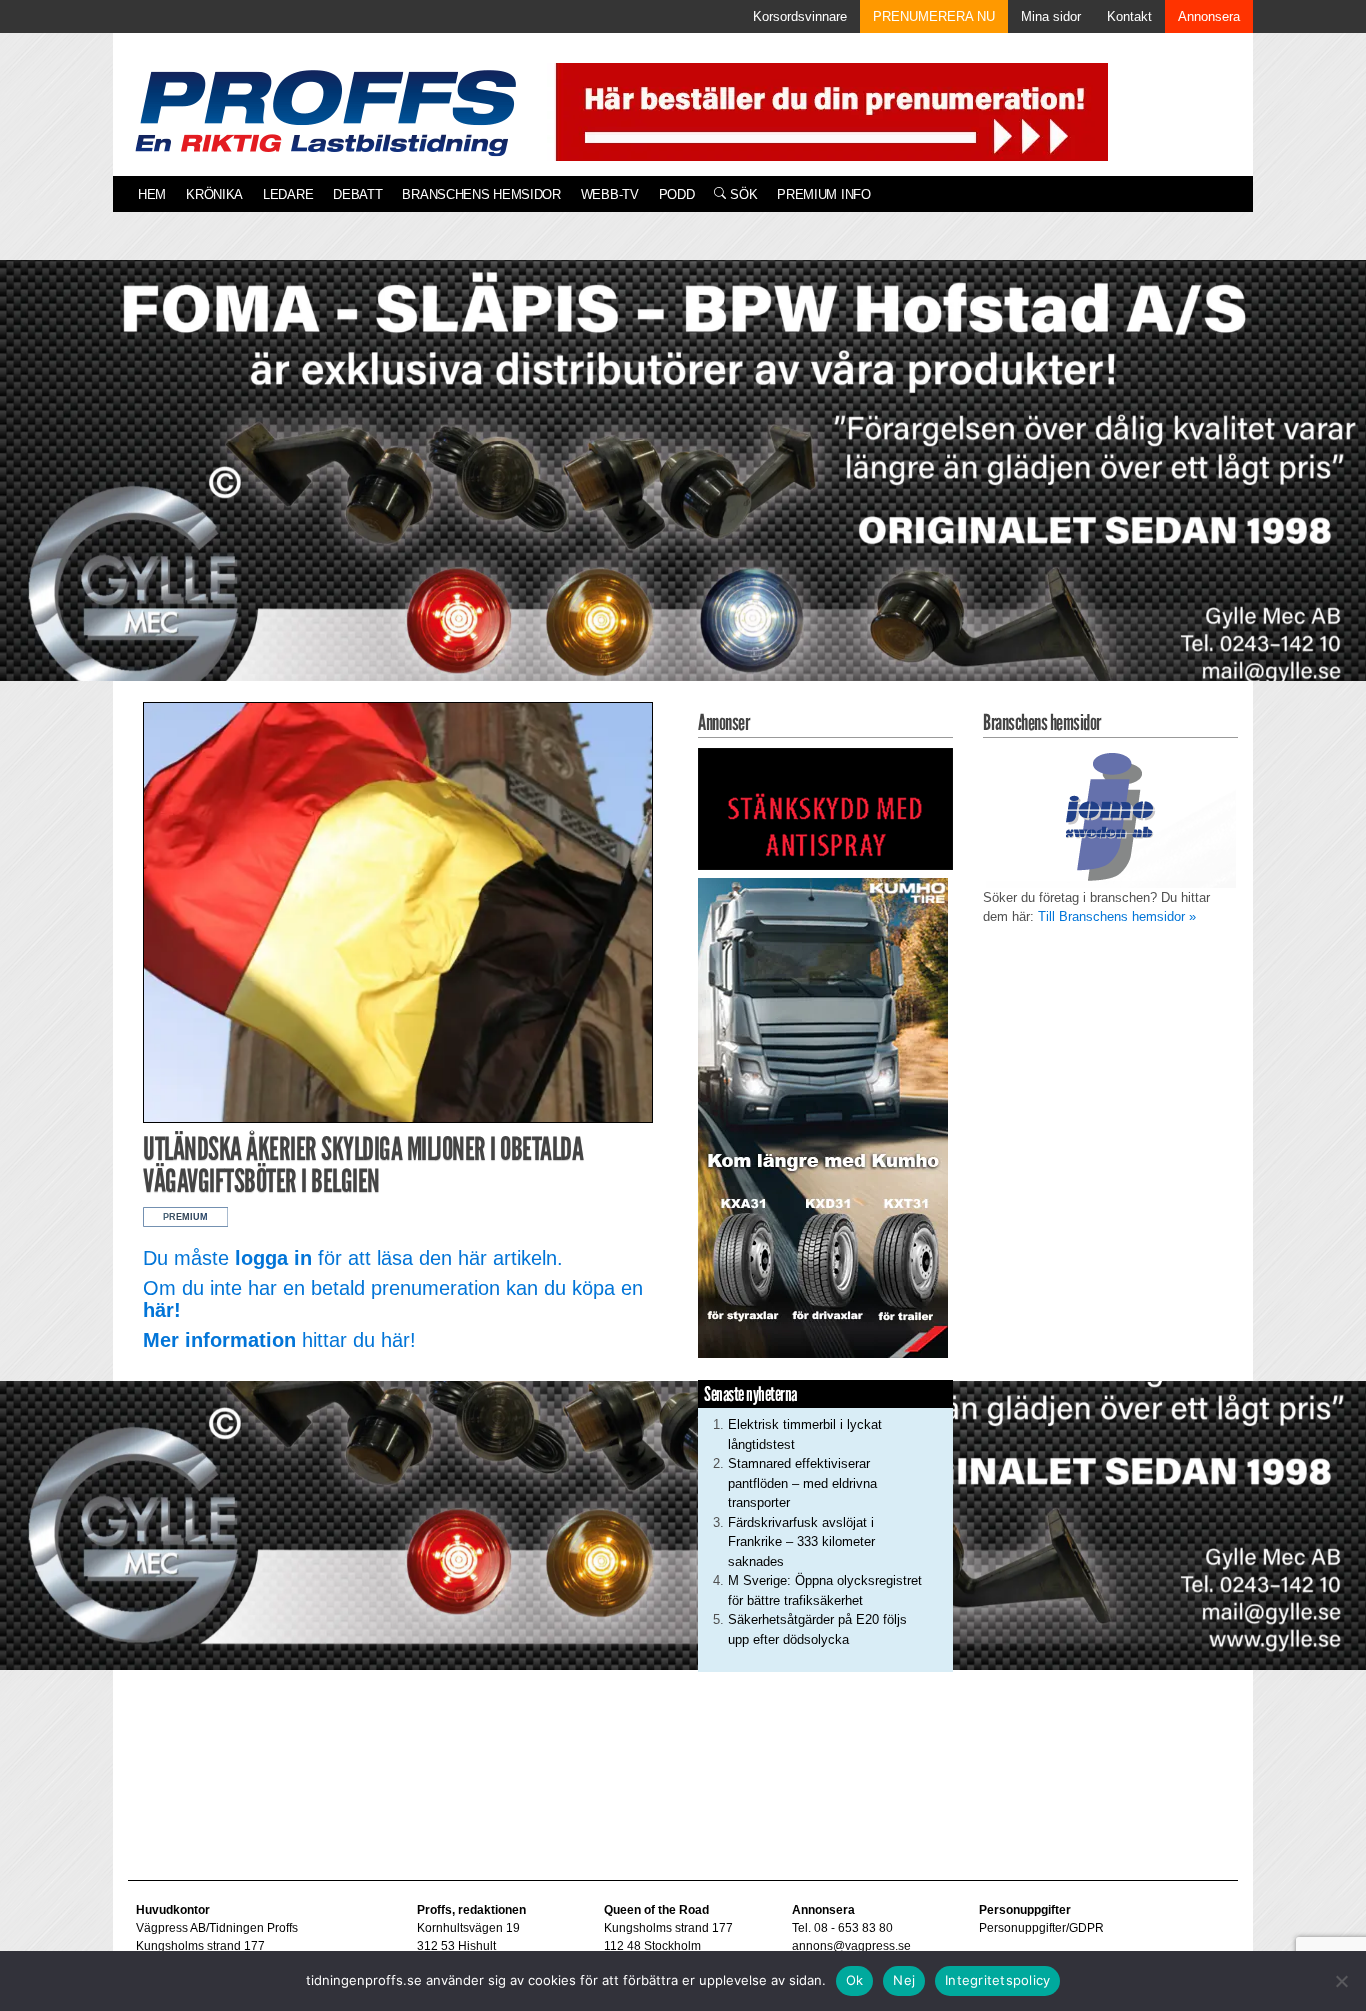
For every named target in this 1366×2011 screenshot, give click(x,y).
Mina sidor (1051, 16)
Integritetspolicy (997, 1980)
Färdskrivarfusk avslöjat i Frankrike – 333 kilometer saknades (801, 1542)
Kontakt (1129, 16)
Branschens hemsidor (481, 194)
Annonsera (1209, 16)
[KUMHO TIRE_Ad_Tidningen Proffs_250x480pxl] (823, 1116)
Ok (855, 1980)
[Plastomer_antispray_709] (825, 807)
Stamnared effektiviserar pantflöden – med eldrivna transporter (802, 1483)
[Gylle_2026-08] (683, 493)
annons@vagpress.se (851, 1946)
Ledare (288, 194)
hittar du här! (279, 1340)
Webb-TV (610, 194)
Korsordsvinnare (800, 16)
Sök (741, 194)
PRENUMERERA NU (934, 16)
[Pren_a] (827, 110)
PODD (677, 194)
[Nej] (1341, 1981)
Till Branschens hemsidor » (1117, 916)
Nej (904, 1980)
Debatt (357, 194)
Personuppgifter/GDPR (1041, 1928)
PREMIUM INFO (823, 194)
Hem (152, 194)
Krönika (214, 194)
